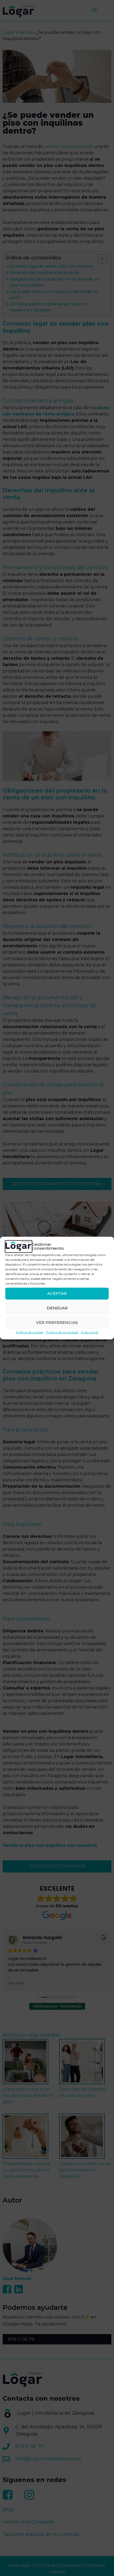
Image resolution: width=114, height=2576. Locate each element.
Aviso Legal (89, 1332)
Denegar (57, 1308)
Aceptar (57, 1293)
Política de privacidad (62, 1332)
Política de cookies (30, 1332)
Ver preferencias (57, 1322)
